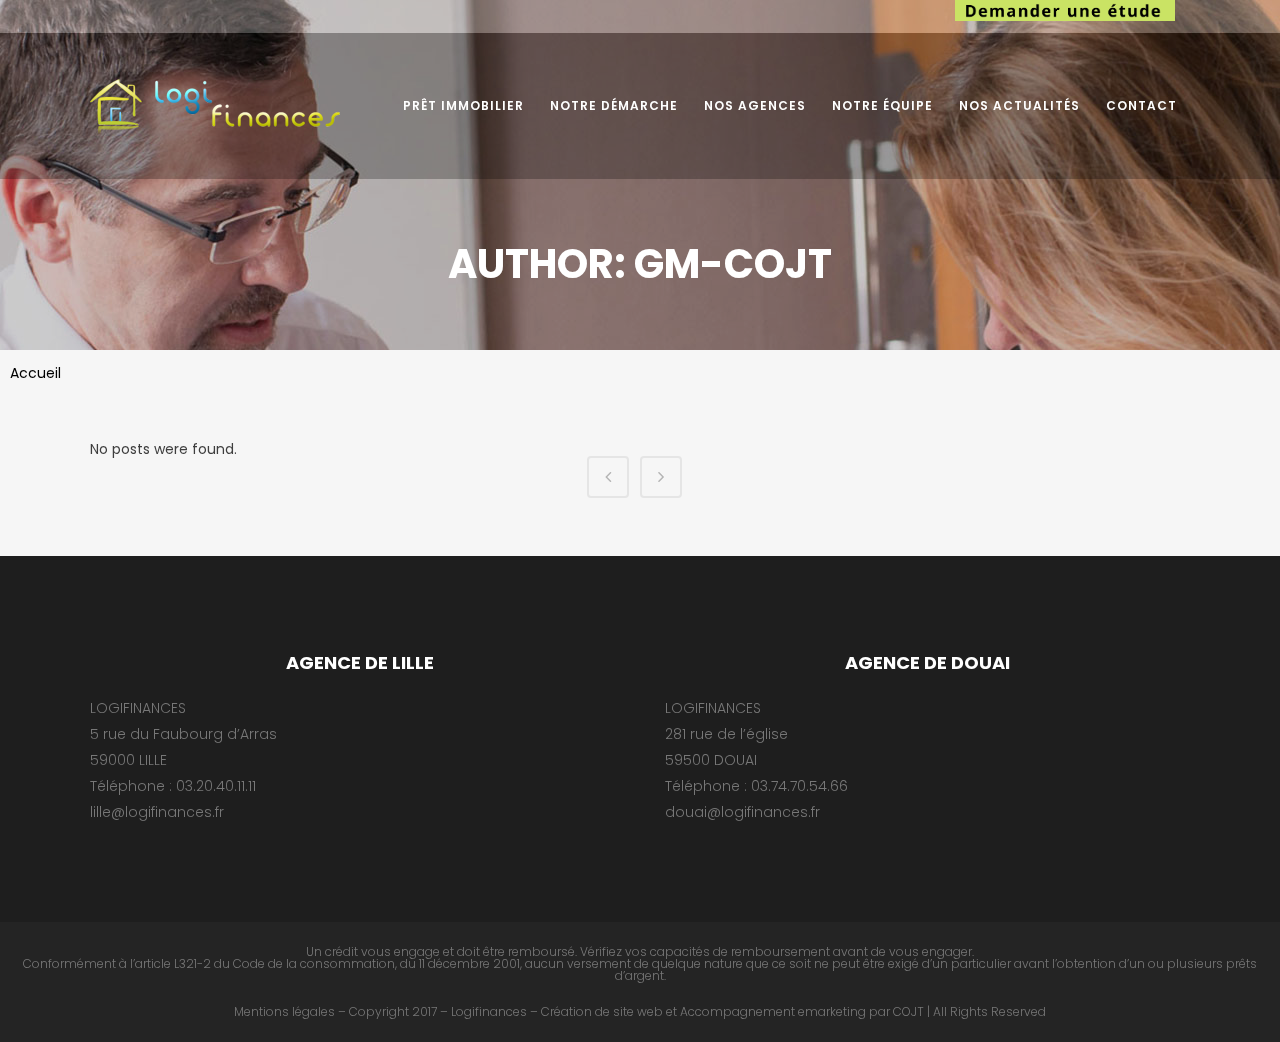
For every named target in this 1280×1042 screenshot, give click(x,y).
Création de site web (602, 1011)
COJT (908, 1011)
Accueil (35, 373)
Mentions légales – (290, 1011)
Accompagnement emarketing (773, 1011)
